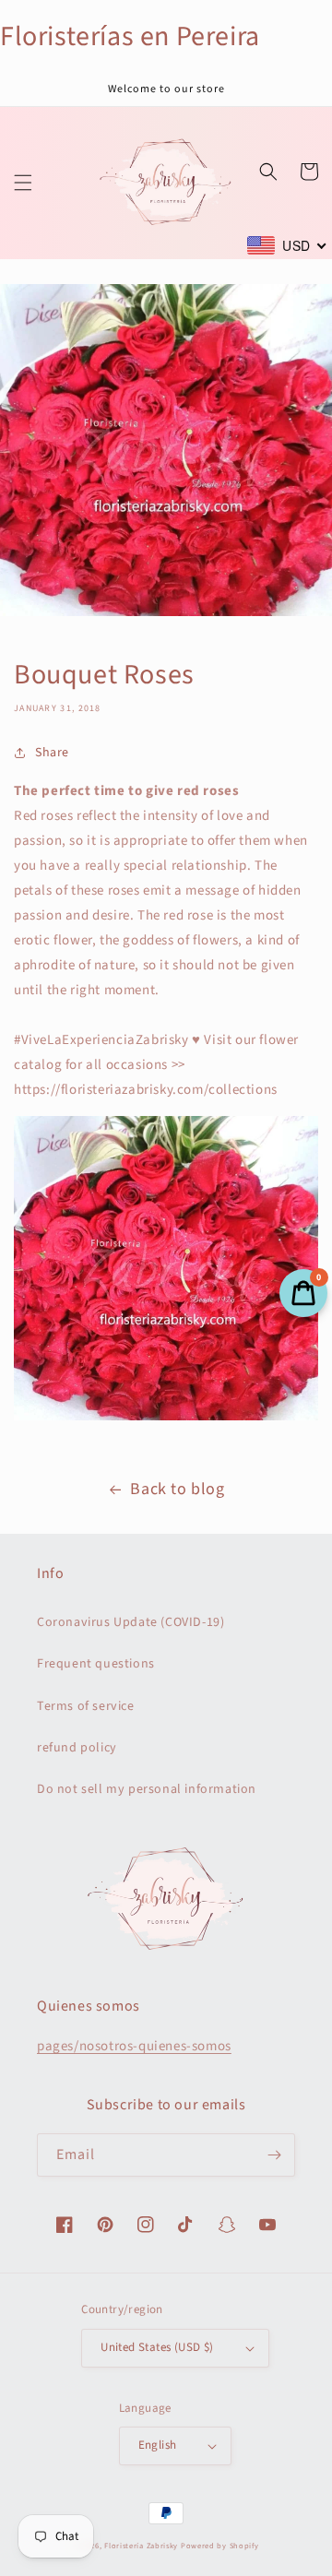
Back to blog (177, 1489)
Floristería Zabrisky (141, 2546)
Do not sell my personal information (147, 1789)
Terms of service (86, 1706)
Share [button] (52, 753)
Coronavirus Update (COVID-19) (130, 1622)
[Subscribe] (274, 2155)
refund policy (77, 1748)
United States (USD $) (157, 2347)
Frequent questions (96, 1664)
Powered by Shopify (220, 2546)
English (158, 2445)
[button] (23, 183)
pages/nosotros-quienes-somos (134, 2046)
